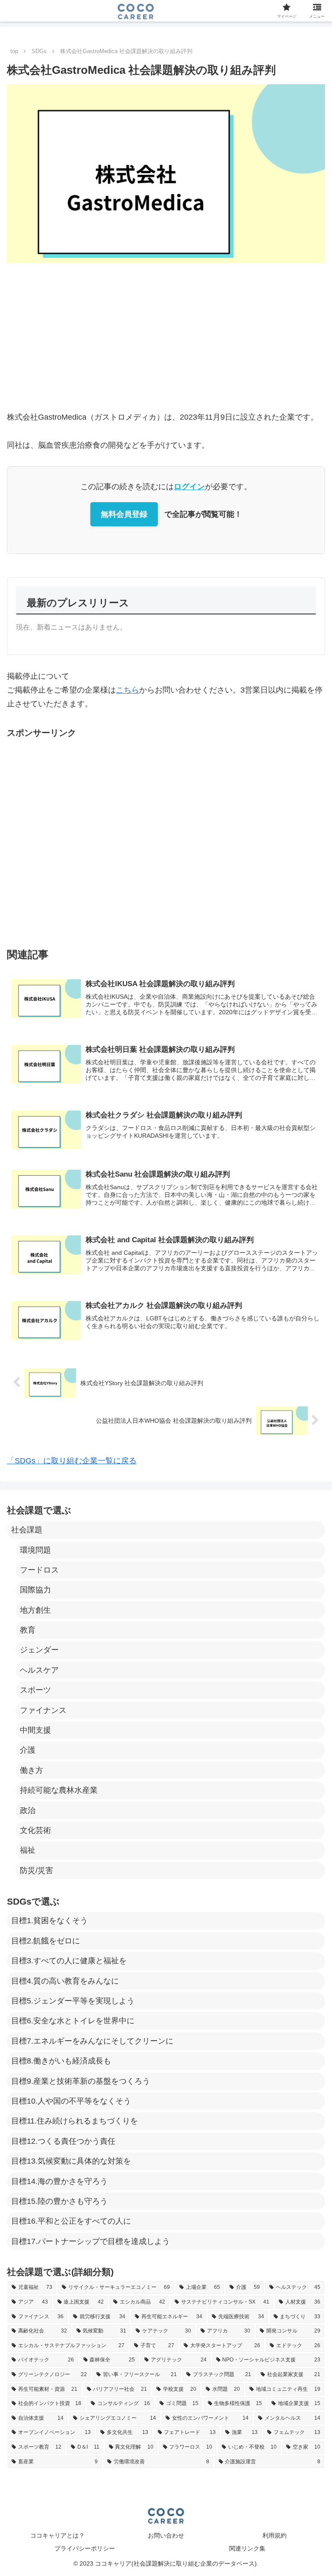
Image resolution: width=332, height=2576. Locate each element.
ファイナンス (43, 1710)
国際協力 (35, 1590)
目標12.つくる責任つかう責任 (63, 2141)
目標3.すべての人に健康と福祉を (69, 1961)
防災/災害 (37, 1870)
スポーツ (35, 1690)
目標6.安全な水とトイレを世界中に (73, 2021)
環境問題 (35, 1550)
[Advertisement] (166, 336)
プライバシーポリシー (85, 2548)
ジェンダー (39, 1650)
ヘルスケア (39, 1670)
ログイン (189, 487)
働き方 (32, 1770)
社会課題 (27, 1530)
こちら (128, 690)
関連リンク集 (247, 2548)
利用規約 (275, 2535)
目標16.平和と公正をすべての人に (71, 2221)
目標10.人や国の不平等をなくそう (71, 2101)
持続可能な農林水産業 (59, 1790)
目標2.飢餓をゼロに (46, 1941)
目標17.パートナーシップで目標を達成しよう (91, 2241)
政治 (28, 1810)
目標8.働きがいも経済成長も (61, 2061)
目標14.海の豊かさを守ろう (59, 2181)
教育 (28, 1630)
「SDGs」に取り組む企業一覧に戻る (72, 1461)
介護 (28, 1750)
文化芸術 (35, 1830)
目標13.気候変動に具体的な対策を (71, 2161)
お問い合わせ (166, 2535)
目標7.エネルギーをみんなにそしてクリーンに (92, 2041)
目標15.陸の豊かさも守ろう (59, 2201)
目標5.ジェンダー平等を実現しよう (73, 2001)
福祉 (28, 1850)
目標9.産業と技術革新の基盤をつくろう (81, 2081)
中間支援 (35, 1730)
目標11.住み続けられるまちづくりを (75, 2121)
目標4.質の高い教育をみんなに (65, 1981)
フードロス (39, 1570)
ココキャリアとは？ (57, 2535)
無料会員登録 (124, 514)
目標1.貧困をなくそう (49, 1921)
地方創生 (35, 1610)
